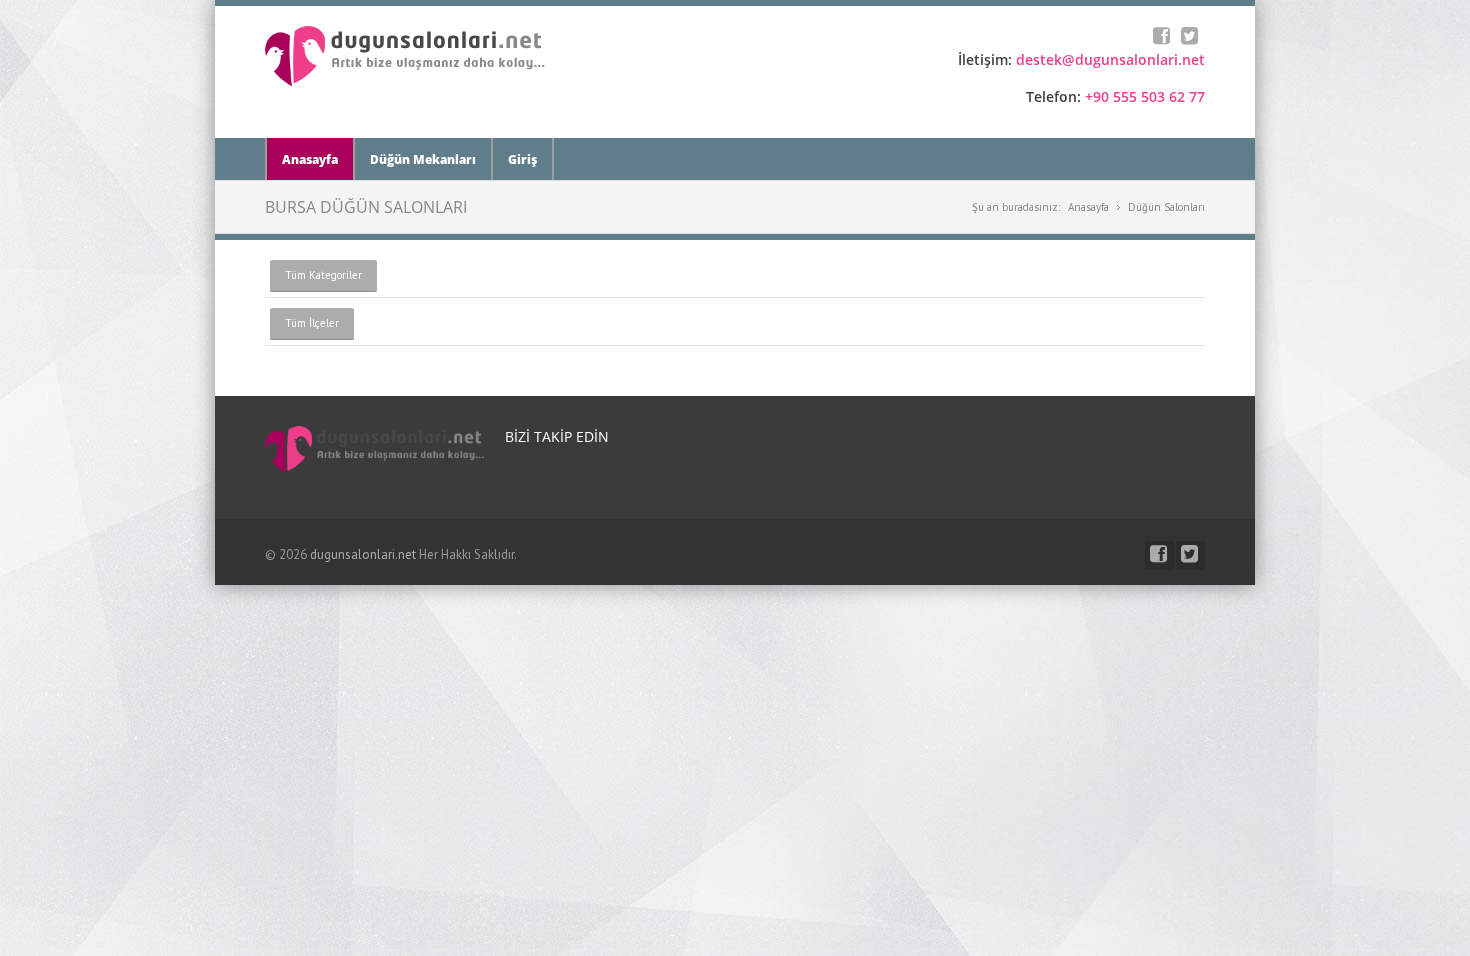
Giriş (522, 159)
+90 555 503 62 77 (1145, 96)
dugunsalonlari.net (363, 554)
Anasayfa (310, 159)
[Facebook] (1164, 37)
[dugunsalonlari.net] (405, 81)
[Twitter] (1192, 37)
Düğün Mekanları (423, 159)
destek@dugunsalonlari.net (1110, 59)
